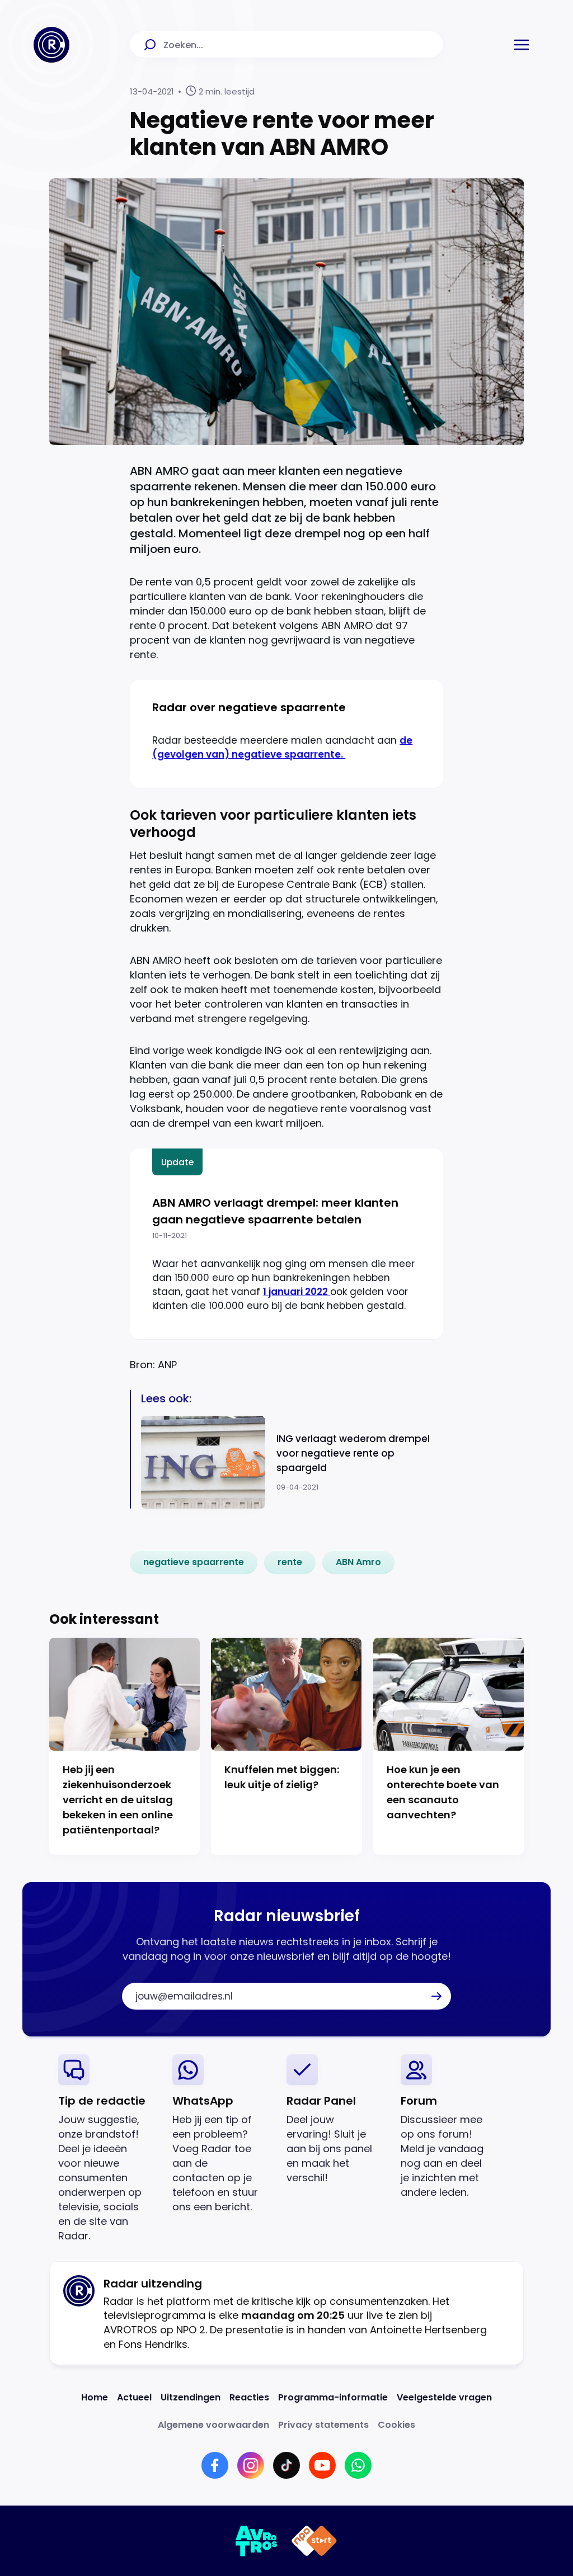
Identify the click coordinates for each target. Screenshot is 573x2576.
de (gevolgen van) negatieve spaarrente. (282, 747)
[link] (194, 1562)
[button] (522, 45)
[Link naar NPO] (314, 2541)
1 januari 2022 (297, 1292)
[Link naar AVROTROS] (257, 2541)
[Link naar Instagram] (251, 2465)
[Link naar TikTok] (286, 2465)
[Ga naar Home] (51, 45)
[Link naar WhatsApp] (358, 2465)
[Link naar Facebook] (215, 2465)
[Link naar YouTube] (322, 2465)
